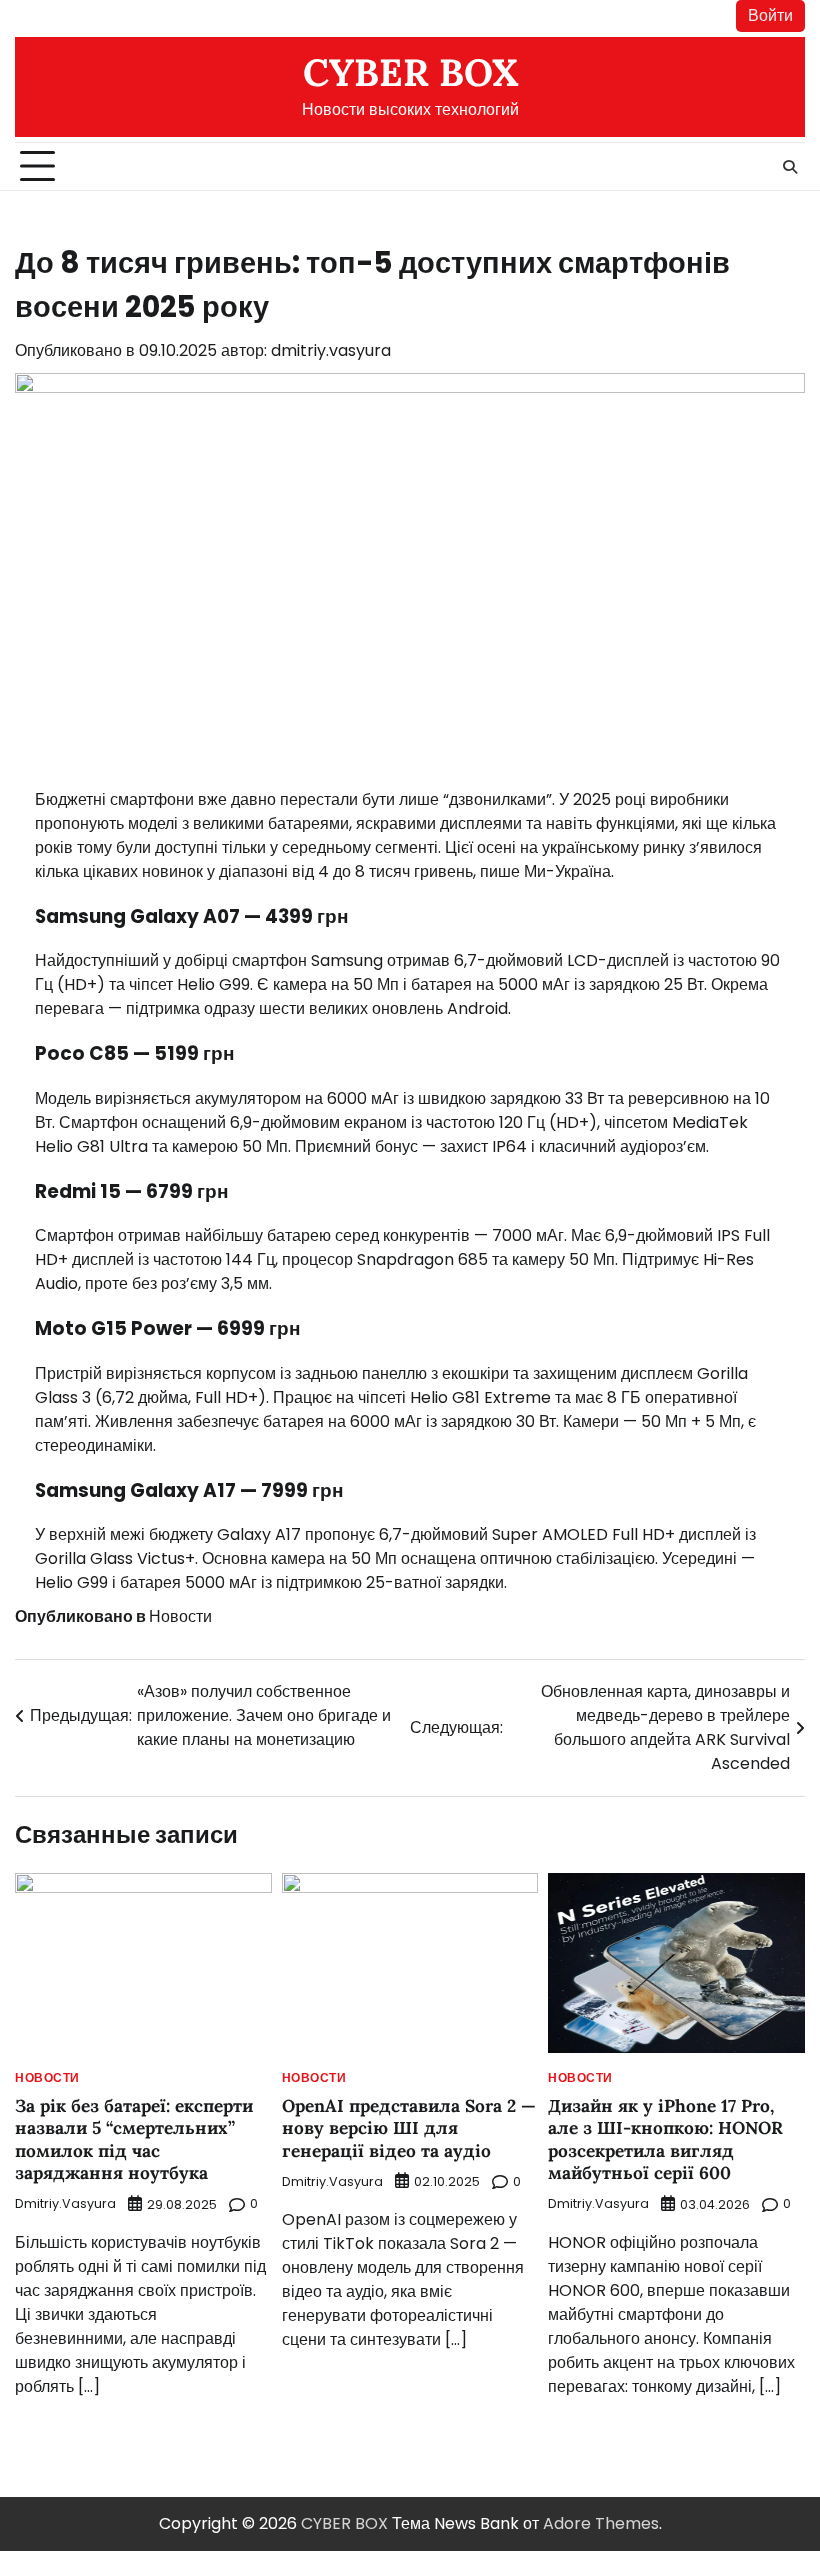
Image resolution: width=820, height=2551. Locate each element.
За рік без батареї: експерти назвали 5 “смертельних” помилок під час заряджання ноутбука (134, 2140)
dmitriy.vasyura (331, 350)
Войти (770, 15)
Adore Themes (601, 2523)
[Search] (790, 167)
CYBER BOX (410, 72)
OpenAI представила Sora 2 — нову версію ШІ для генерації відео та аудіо (409, 2128)
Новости (180, 1616)
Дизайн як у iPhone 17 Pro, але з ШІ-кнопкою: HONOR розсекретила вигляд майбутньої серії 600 (665, 2140)
